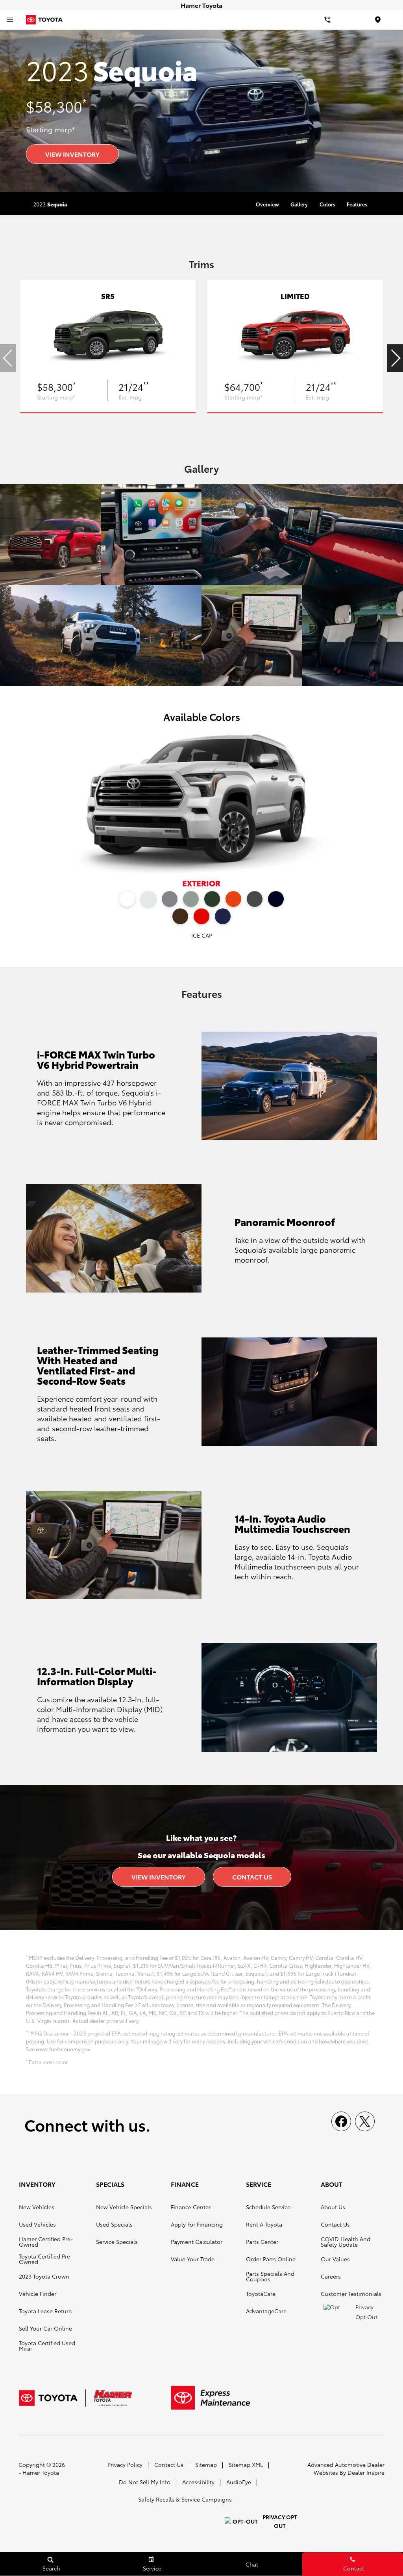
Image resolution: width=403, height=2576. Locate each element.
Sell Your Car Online (45, 2328)
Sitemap (206, 2465)
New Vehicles (37, 2207)
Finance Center (191, 2207)
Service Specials (117, 2242)
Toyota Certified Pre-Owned (46, 2259)
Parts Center (262, 2242)
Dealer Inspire (366, 2472)
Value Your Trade (193, 2259)
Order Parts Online (271, 2259)
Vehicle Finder (38, 2294)
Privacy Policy (125, 2465)
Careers (331, 2276)
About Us (333, 2207)
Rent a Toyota (264, 2224)
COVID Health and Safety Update (346, 2242)
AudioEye (239, 2482)
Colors (327, 204)
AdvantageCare (266, 2311)
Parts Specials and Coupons (270, 2276)
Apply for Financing (197, 2224)
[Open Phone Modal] (327, 20)
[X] (365, 2121)
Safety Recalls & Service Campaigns (185, 2499)
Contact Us (252, 1877)
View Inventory (72, 154)
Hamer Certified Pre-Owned (46, 2242)
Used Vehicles (37, 2224)
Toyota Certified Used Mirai (47, 2346)
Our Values (335, 2259)
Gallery (299, 204)
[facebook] (341, 2121)
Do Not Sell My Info (145, 2482)
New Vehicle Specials (124, 2207)
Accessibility (198, 2482)
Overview (267, 204)
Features (357, 204)
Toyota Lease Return (45, 2311)
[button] (395, 358)
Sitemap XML (246, 2465)
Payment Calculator (197, 2242)
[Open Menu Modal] (10, 20)
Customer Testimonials (351, 2294)
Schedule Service (268, 2207)
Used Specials (114, 2224)
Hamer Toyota (41, 2472)
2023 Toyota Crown (44, 2276)
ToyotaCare (261, 2294)
